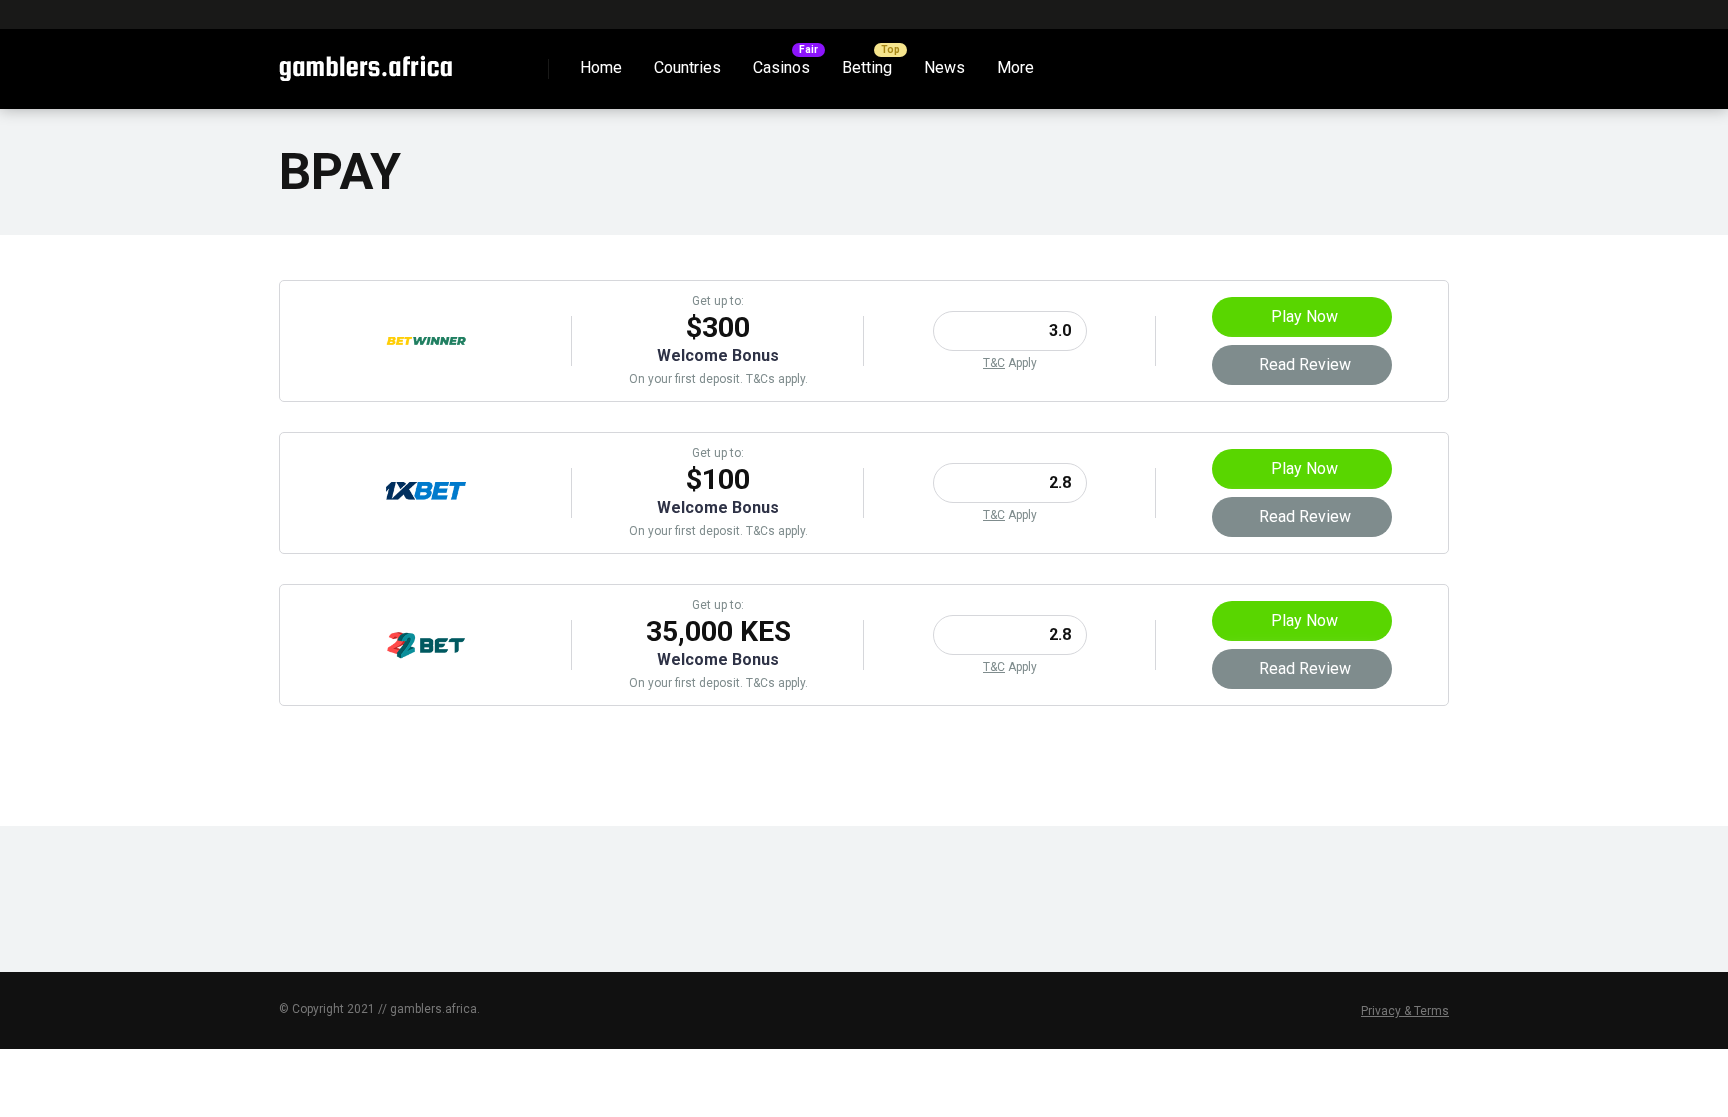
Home (601, 67)
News (944, 67)
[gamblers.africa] (365, 61)
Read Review (1305, 364)
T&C (994, 363)
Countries (687, 67)
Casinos (781, 67)
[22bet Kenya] (426, 679)
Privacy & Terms (1405, 1011)
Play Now (1304, 316)
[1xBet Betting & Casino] (426, 527)
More (1015, 67)
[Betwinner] (426, 375)
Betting (867, 67)
